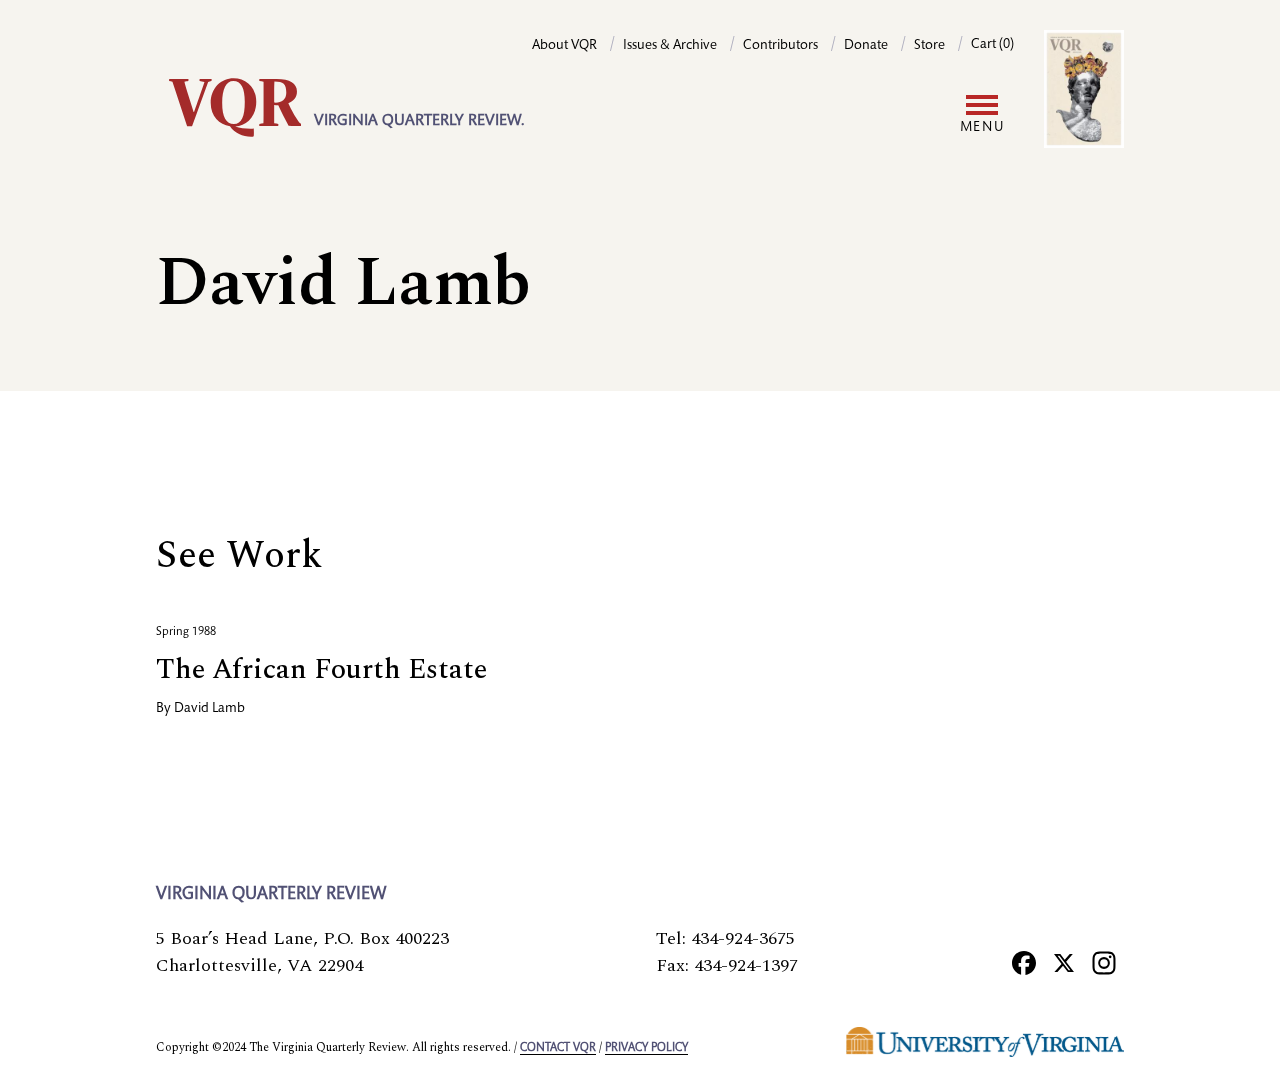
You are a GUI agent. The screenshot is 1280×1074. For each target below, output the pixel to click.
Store (929, 46)
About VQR (564, 46)
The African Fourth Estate (321, 669)
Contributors (780, 46)
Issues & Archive (670, 46)
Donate (866, 46)
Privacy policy (646, 1048)
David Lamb (209, 709)
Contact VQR (558, 1048)
